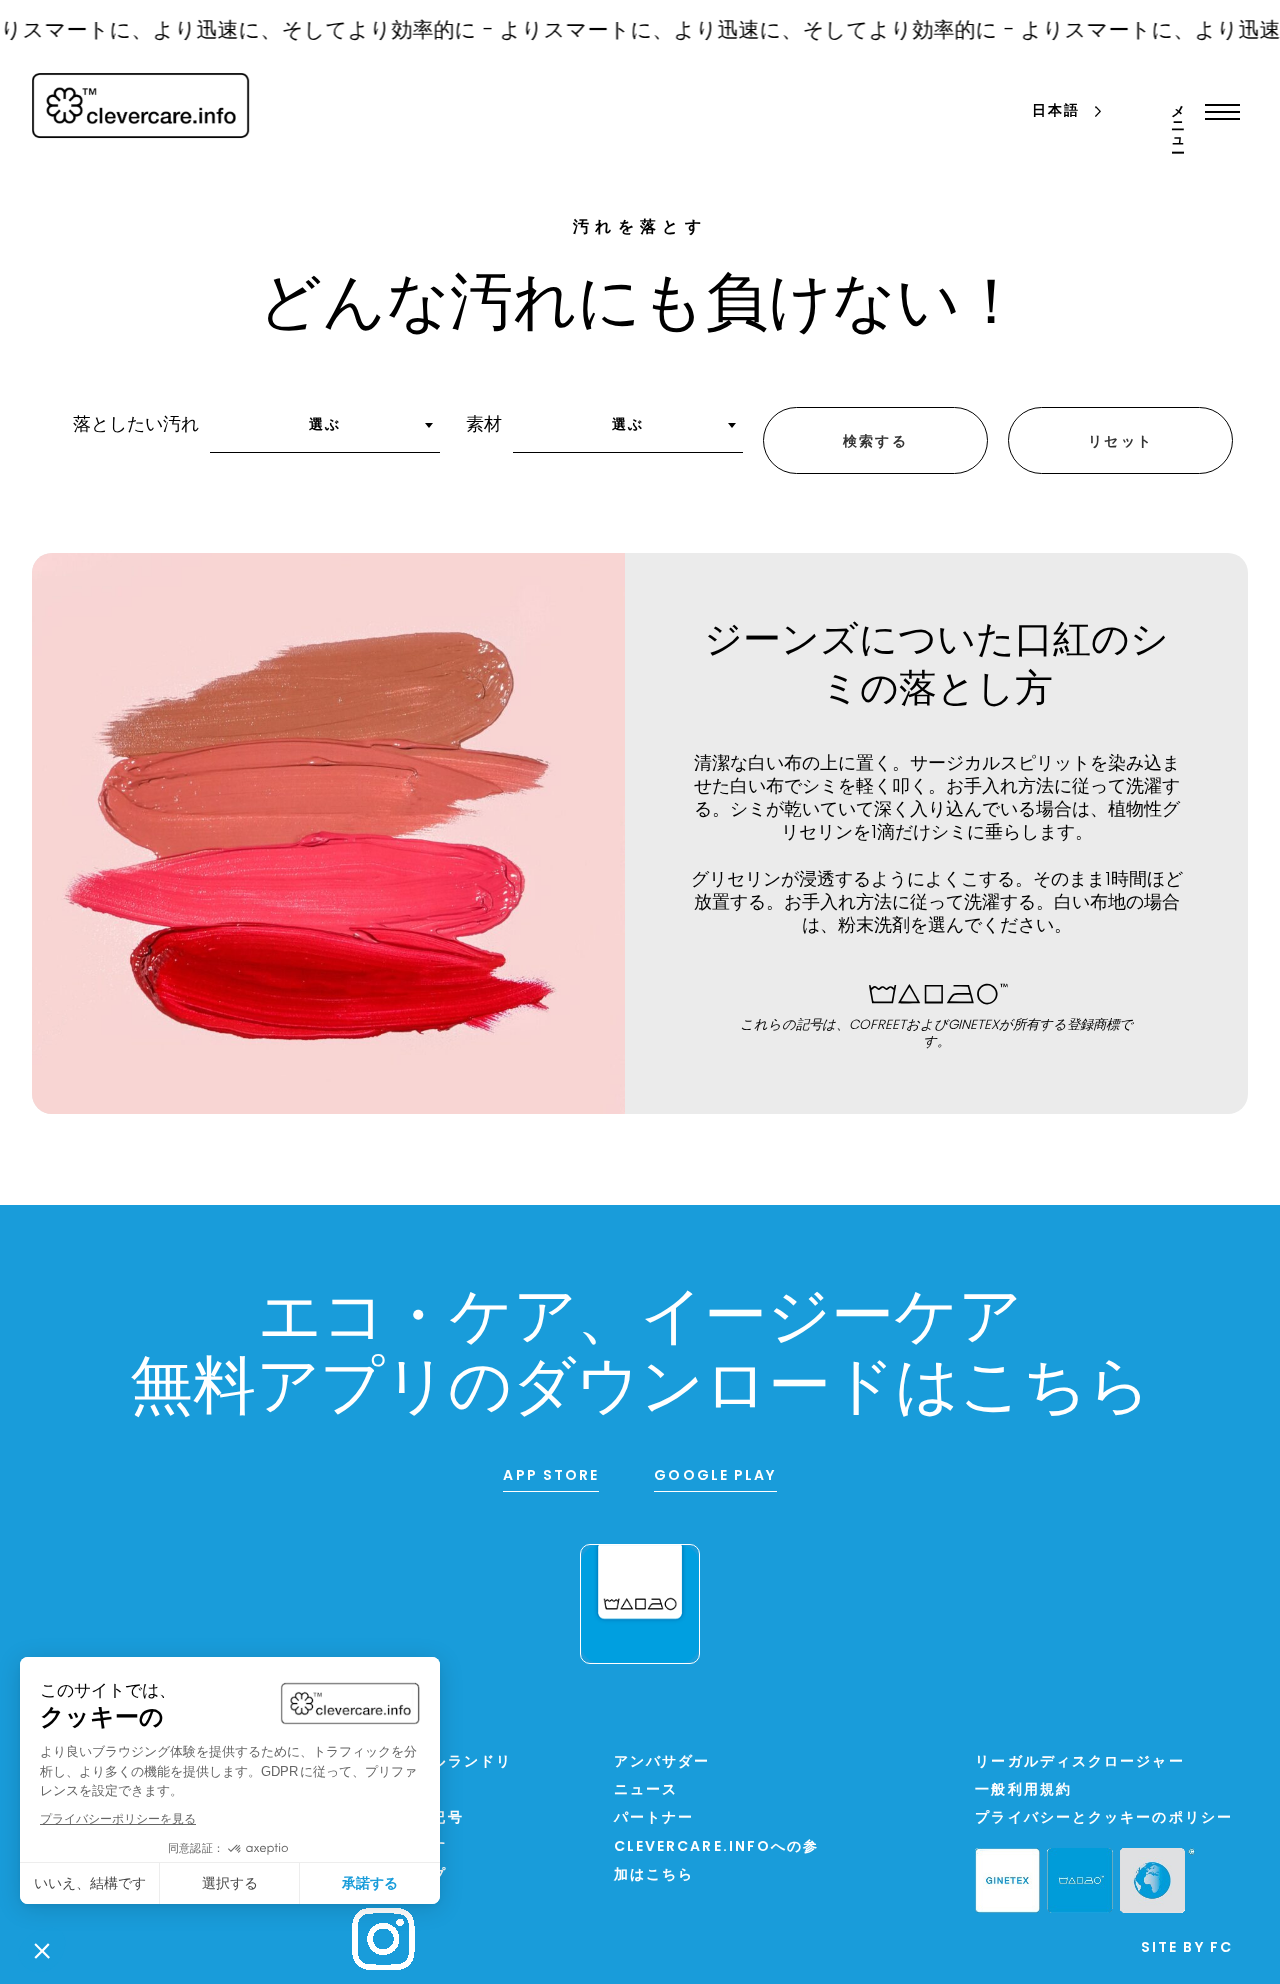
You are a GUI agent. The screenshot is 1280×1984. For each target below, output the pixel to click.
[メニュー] (1217, 112)
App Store (551, 1476)
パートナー (654, 1818)
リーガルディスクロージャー (1079, 1762)
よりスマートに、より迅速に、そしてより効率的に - (734, 31)
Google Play (715, 1476)
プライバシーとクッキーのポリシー (1104, 1818)
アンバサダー (662, 1762)
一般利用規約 (1023, 1790)
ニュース (646, 1790)
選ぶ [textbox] (325, 425)
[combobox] (325, 432)
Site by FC (1187, 1948)
